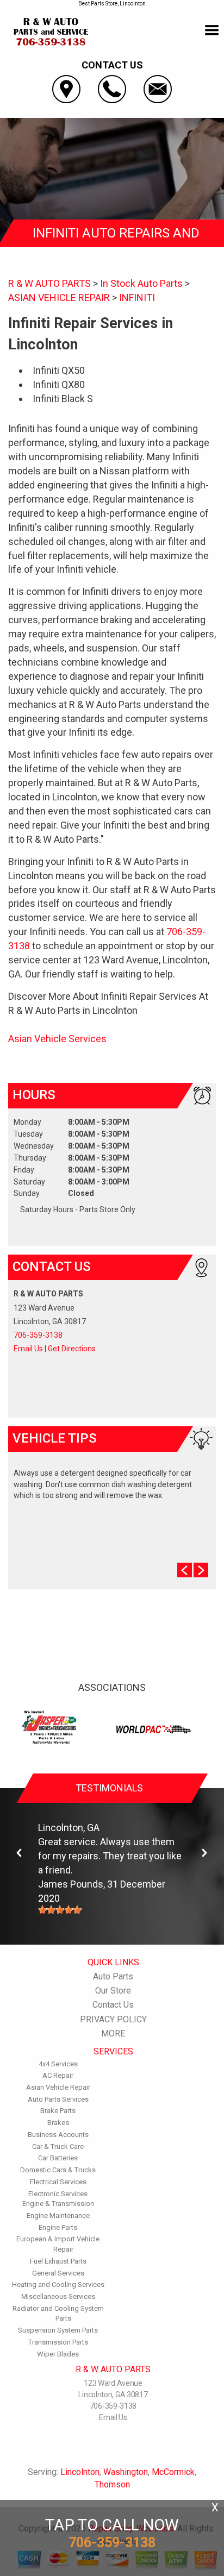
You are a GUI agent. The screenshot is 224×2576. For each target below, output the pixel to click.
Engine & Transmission (58, 2204)
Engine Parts (58, 2227)
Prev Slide (185, 1570)
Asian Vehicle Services (57, 1039)
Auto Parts (113, 1976)
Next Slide (201, 1570)
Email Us (28, 1349)
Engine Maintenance (58, 2215)
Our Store (113, 1991)
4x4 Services (58, 2064)
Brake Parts (58, 2111)
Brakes (58, 2123)
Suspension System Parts (58, 2330)
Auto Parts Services (58, 2099)
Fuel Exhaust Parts (58, 2261)
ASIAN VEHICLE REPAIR (59, 297)
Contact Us (113, 2005)
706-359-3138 (38, 1335)
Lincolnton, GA (69, 1828)
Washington (126, 2472)
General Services (58, 2273)
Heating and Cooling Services (58, 2284)
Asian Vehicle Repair (58, 2087)
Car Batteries (58, 2158)
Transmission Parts (58, 2342)
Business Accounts (58, 2135)
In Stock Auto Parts (141, 283)
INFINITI (137, 297)
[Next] (204, 1853)
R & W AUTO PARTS (49, 283)
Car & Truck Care (58, 2146)
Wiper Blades (58, 2354)
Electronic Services (58, 2194)
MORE (113, 2033)
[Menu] (212, 30)
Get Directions (72, 1349)
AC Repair (58, 2075)
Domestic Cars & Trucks (58, 2170)
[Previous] (20, 1853)
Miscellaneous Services (58, 2296)
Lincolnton (80, 2472)
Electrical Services (58, 2182)
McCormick (173, 2472)
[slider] (60, 1910)
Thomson (112, 2484)
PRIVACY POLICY (113, 2019)
